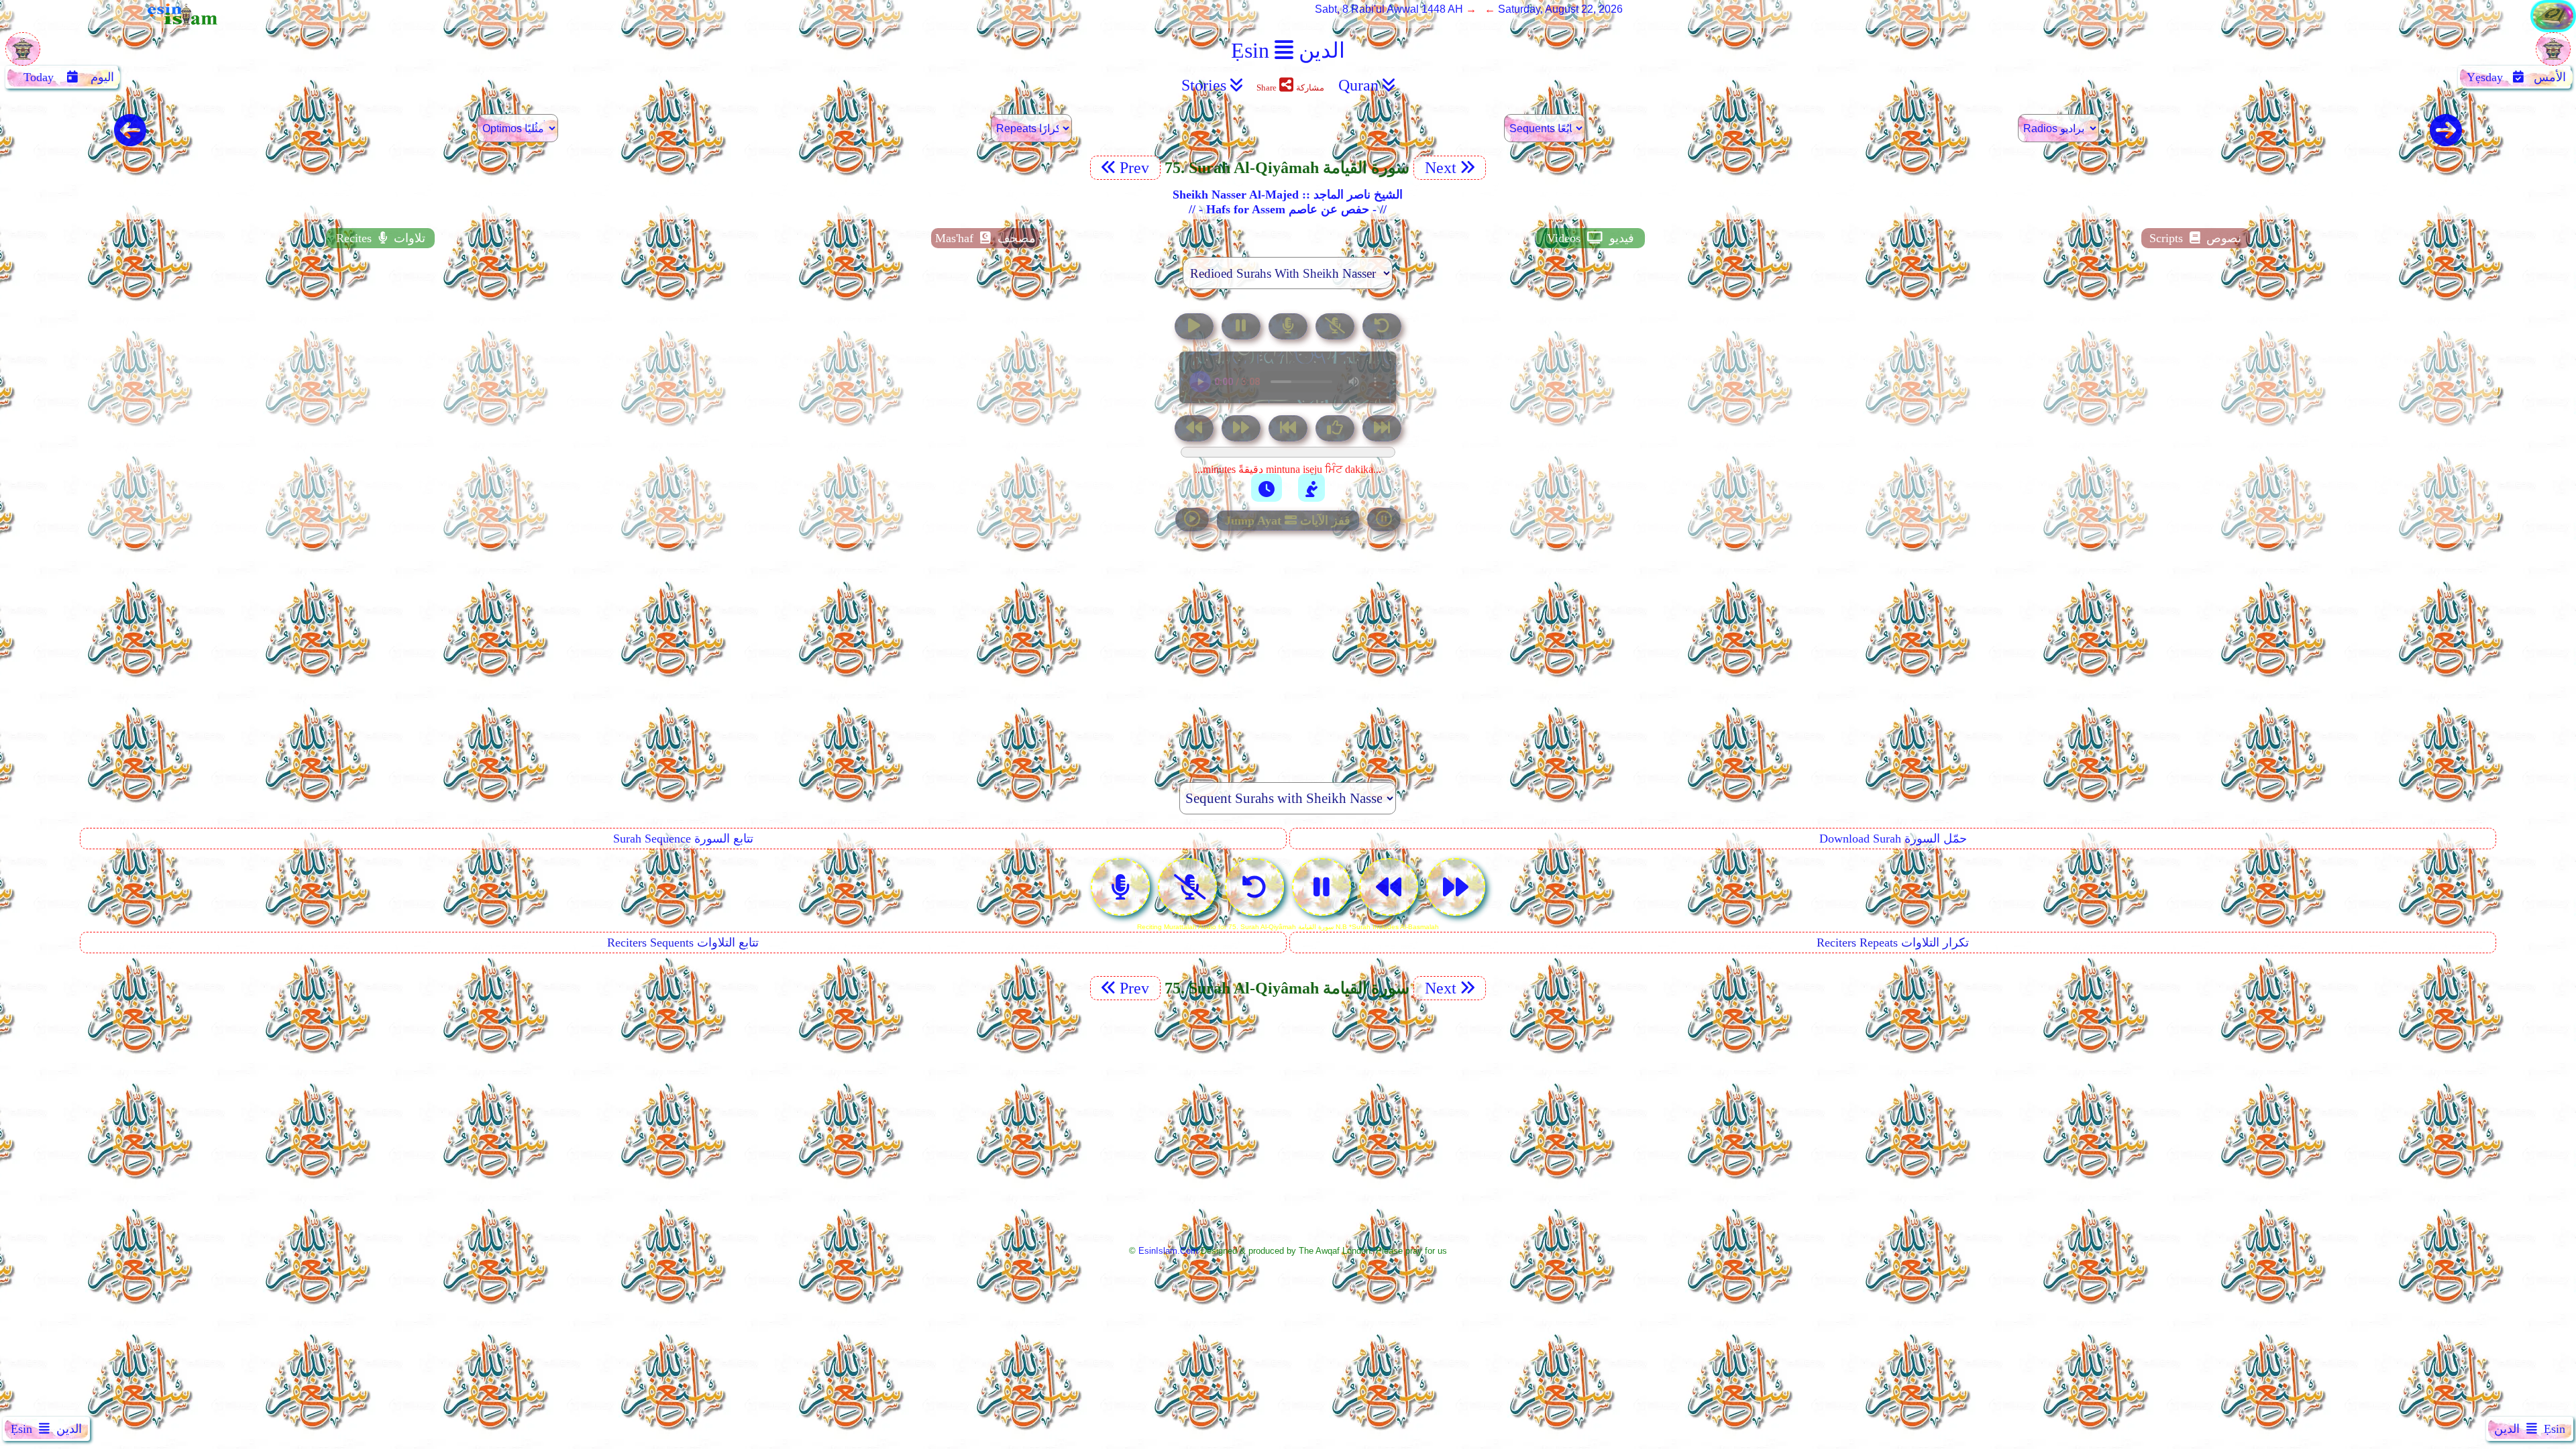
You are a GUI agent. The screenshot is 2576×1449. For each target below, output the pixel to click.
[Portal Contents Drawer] (1289, 430)
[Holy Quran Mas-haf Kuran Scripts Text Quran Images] (2553, 29)
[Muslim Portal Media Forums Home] (23, 56)
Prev (1136, 168)
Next (1439, 168)
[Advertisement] (1288, 649)
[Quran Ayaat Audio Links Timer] (1267, 488)
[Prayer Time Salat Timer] (1311, 488)
